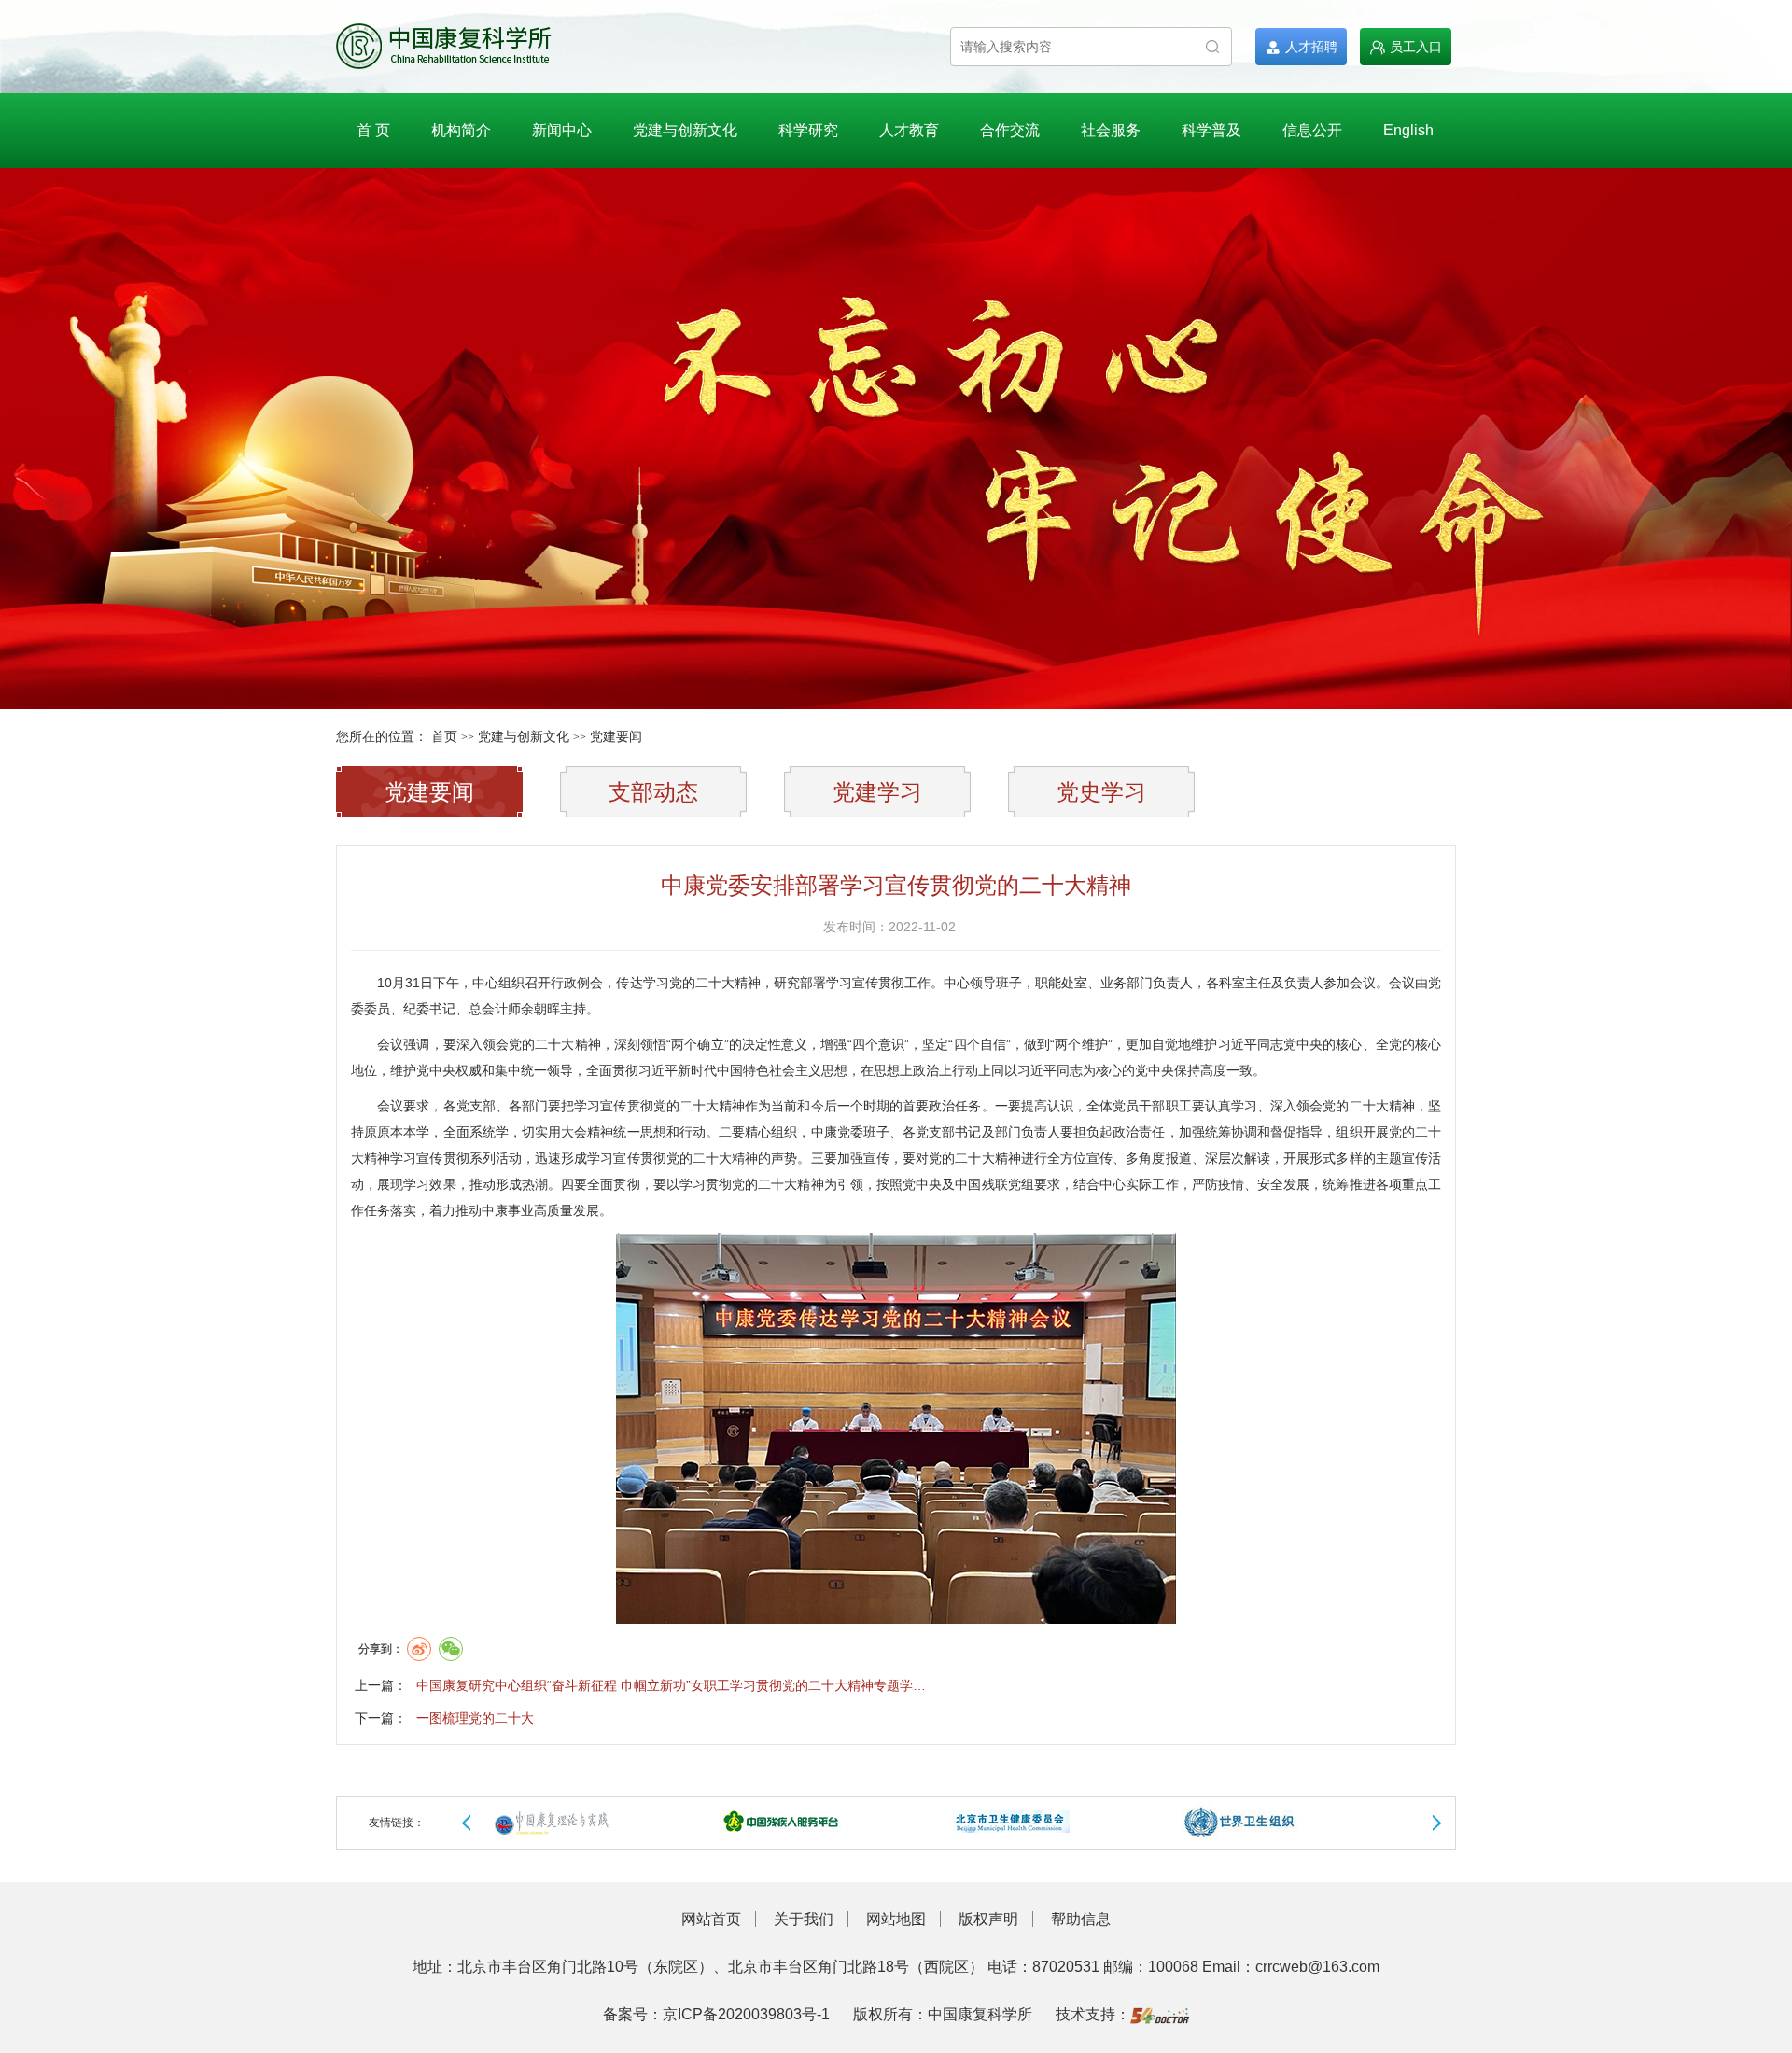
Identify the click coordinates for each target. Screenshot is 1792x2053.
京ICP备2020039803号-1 (746, 2014)
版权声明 (988, 1919)
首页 (444, 737)
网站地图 (896, 1919)
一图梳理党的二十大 (475, 1718)
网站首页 (711, 1919)
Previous (467, 1823)
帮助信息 (1081, 1919)
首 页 (373, 130)
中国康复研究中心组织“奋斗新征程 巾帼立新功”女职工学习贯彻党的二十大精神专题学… (671, 1685)
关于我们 (804, 1919)
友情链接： (397, 1823)
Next (1436, 1823)
